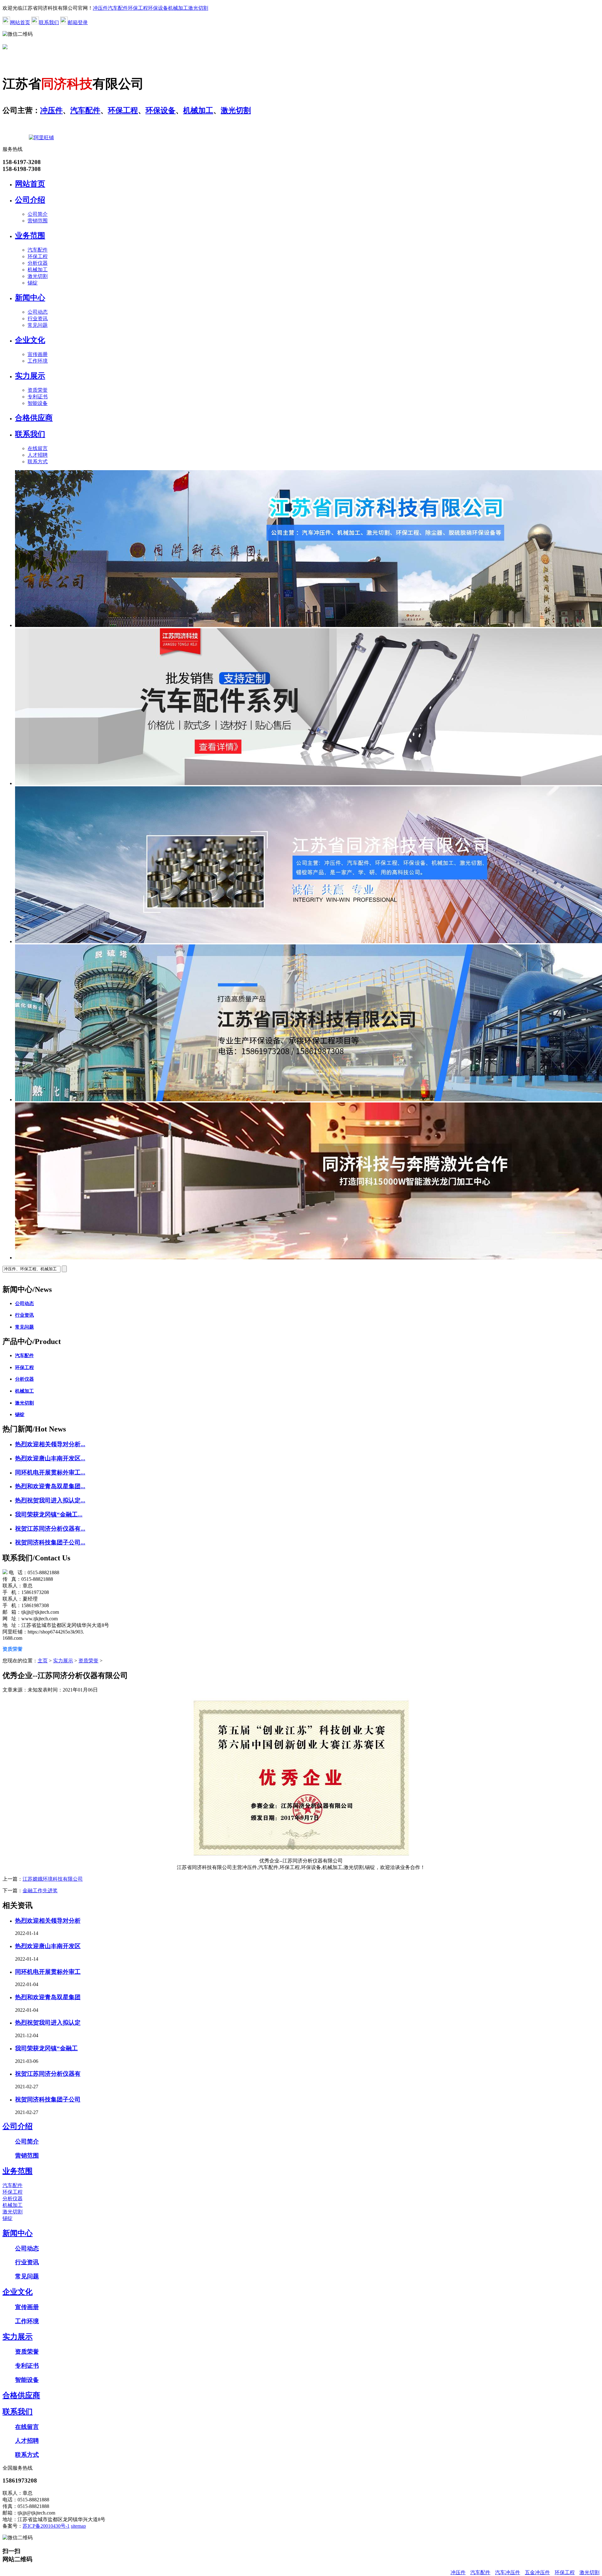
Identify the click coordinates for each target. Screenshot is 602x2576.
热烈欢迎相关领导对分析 (48, 1921)
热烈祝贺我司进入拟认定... (50, 1500)
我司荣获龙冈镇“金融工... (49, 1514)
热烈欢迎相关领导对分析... (50, 1444)
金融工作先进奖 (40, 1891)
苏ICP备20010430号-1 (46, 2526)
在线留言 (38, 448)
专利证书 (38, 397)
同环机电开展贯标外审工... (50, 1472)
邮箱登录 (78, 22)
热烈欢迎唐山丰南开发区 (48, 1946)
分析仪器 (38, 263)
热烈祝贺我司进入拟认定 (48, 2023)
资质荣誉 (38, 390)
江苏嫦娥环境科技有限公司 (53, 1879)
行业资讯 (38, 319)
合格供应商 (34, 418)
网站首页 (20, 22)
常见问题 (38, 325)
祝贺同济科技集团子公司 (48, 2099)
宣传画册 (38, 354)
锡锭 (33, 283)
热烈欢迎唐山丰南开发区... (50, 1458)
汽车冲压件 (508, 2572)
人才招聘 (38, 455)
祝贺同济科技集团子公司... (50, 1542)
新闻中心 (30, 298)
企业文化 (30, 340)
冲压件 (100, 8)
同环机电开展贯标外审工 (48, 1972)
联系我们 (49, 22)
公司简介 (38, 214)
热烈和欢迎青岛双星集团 (48, 1997)
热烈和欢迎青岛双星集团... (50, 1486)
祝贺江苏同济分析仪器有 (48, 2074)
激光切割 (198, 8)
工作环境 (38, 361)
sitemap (78, 2526)
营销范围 (38, 221)
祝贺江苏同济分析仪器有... (50, 1529)
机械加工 (178, 8)
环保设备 (158, 8)
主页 (43, 1661)
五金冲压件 (537, 2572)
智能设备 (38, 403)
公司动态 (38, 312)
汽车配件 (118, 8)
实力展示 (30, 376)
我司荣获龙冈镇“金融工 (46, 2048)
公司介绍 (30, 200)
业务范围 (30, 236)
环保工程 (138, 8)
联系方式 (38, 462)
